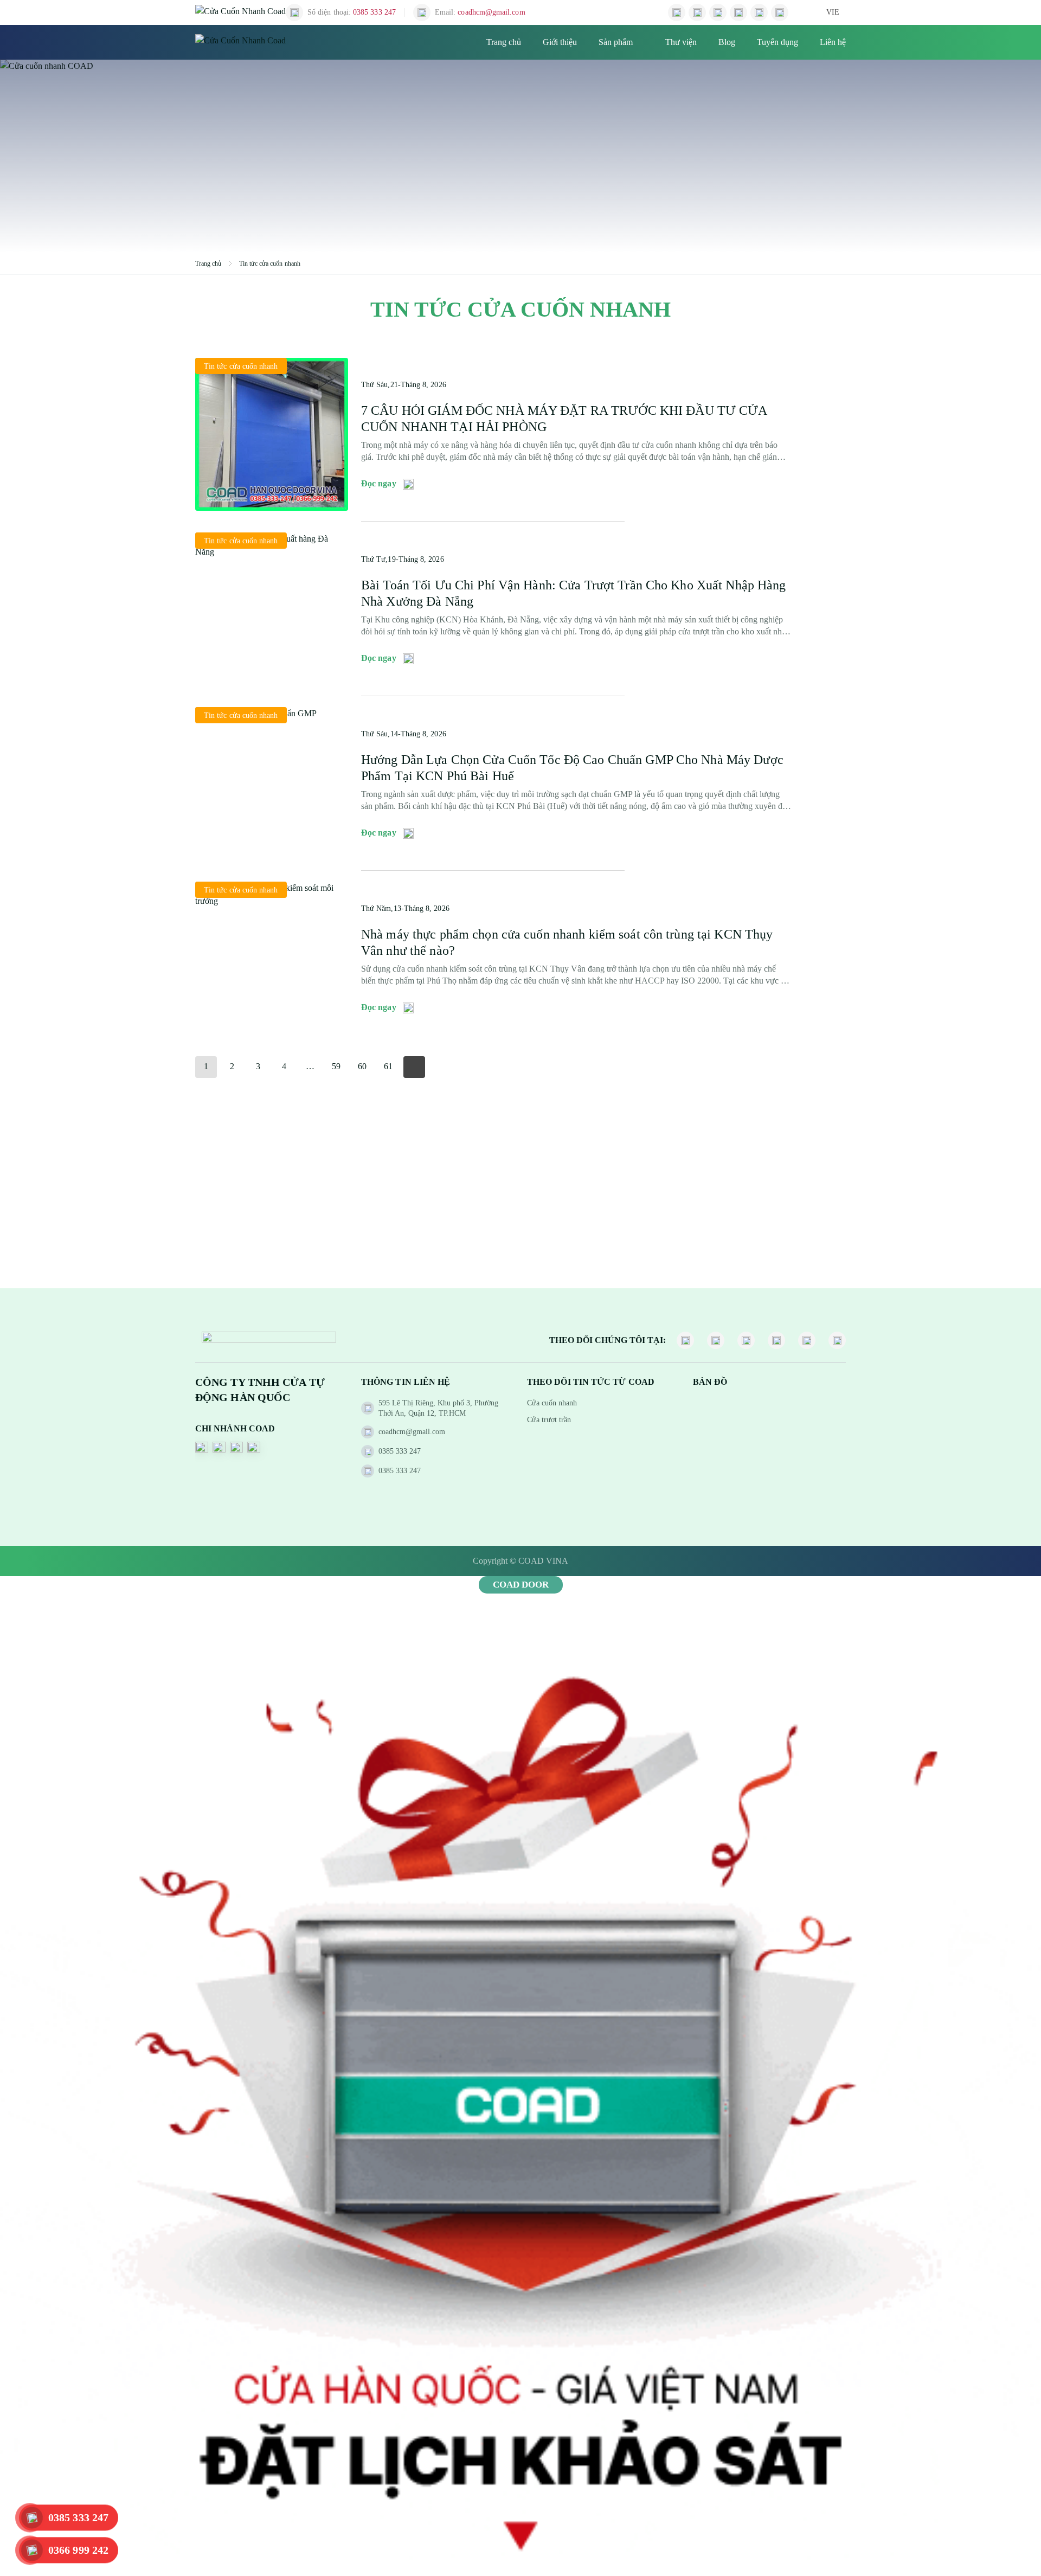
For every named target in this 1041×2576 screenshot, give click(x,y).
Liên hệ (833, 42)
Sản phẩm (616, 42)
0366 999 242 (78, 2550)
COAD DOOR (521, 1585)
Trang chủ (504, 42)
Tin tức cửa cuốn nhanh (270, 264)
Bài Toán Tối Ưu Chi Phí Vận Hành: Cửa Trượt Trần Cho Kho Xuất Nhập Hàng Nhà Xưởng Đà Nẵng (574, 593)
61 (388, 1066)
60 (362, 1066)
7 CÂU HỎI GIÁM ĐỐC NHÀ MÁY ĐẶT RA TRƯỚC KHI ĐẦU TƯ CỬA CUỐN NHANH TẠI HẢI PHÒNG (564, 419)
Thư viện (681, 42)
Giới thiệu (560, 42)
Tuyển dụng (777, 42)
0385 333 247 (78, 2517)
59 (336, 1066)
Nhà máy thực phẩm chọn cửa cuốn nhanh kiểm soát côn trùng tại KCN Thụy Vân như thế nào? (567, 942)
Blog (727, 42)
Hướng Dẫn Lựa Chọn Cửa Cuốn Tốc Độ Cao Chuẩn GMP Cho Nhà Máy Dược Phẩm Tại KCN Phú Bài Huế (572, 768)
